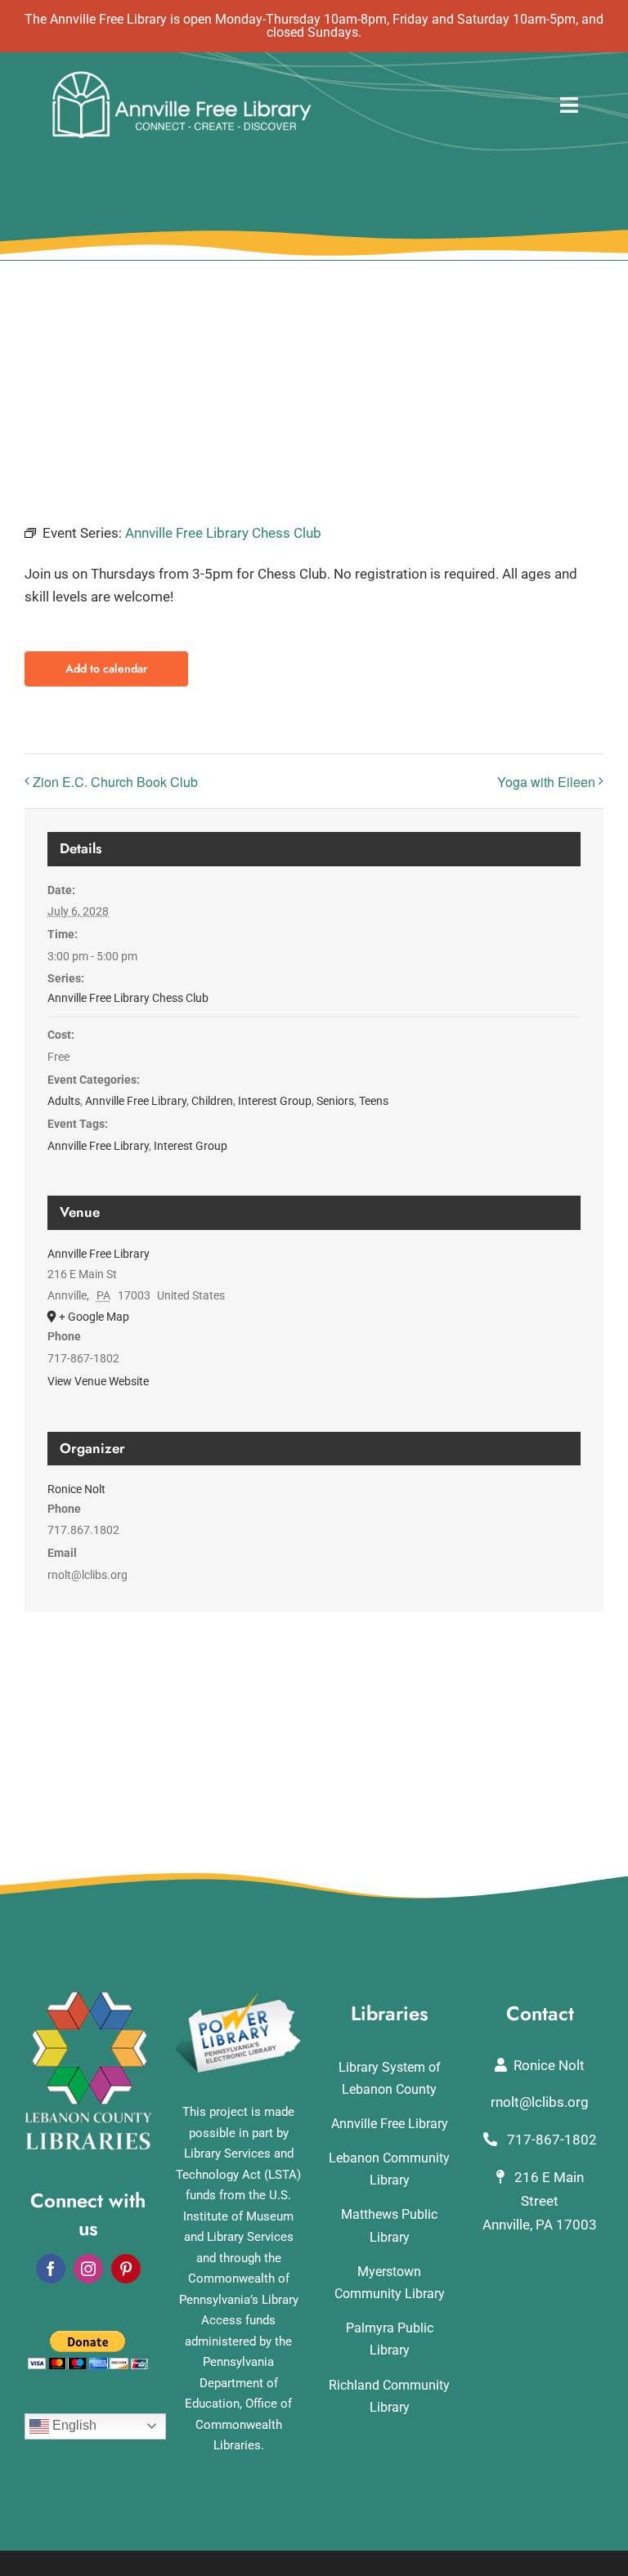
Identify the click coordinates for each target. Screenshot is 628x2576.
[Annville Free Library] (182, 75)
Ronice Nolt (76, 1489)
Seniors (335, 1101)
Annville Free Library (136, 1101)
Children (212, 1101)
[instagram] (88, 2269)
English (73, 2425)
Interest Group (275, 1101)
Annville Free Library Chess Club (128, 998)
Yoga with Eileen (546, 782)
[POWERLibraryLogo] (239, 1998)
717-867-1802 (550, 2140)
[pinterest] (126, 2269)
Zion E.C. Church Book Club (115, 782)
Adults (64, 1101)
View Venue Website (98, 1381)
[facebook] (51, 2269)
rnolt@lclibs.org (540, 2102)
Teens (374, 1101)
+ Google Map (94, 1317)
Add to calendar (106, 669)
